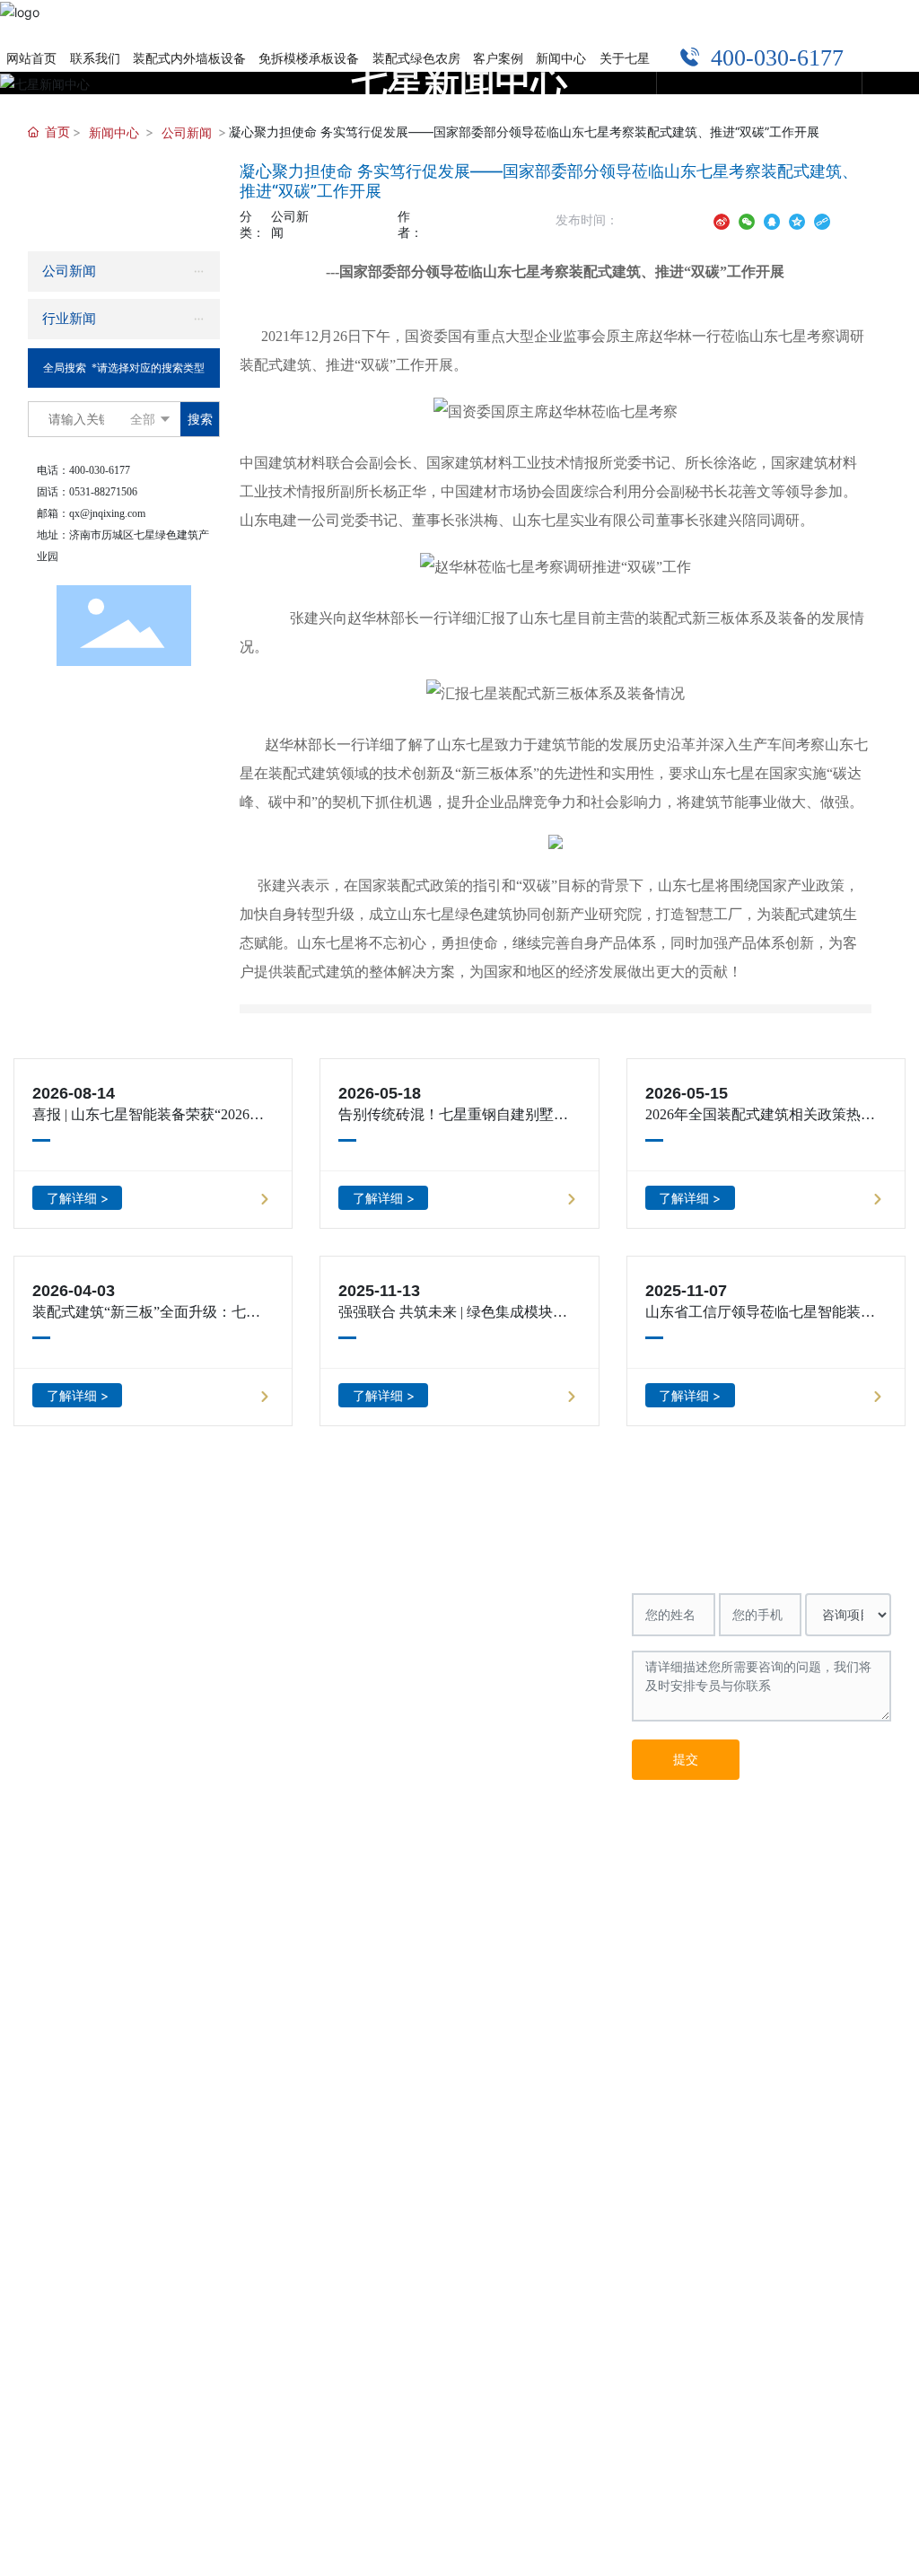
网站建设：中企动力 (315, 1837)
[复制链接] (822, 219)
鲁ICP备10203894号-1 (832, 1836)
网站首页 (60, 1545)
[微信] (747, 219)
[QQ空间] (797, 219)
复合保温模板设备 (337, 1597)
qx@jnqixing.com (107, 513)
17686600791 (589, 1646)
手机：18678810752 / (484, 1646)
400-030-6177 (748, 58)
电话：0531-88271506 (486, 1621)
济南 (391, 1837)
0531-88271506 (103, 492)
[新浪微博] (722, 219)
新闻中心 (114, 132)
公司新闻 (187, 132)
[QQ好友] (772, 219)
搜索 (200, 419)
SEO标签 (225, 1837)
